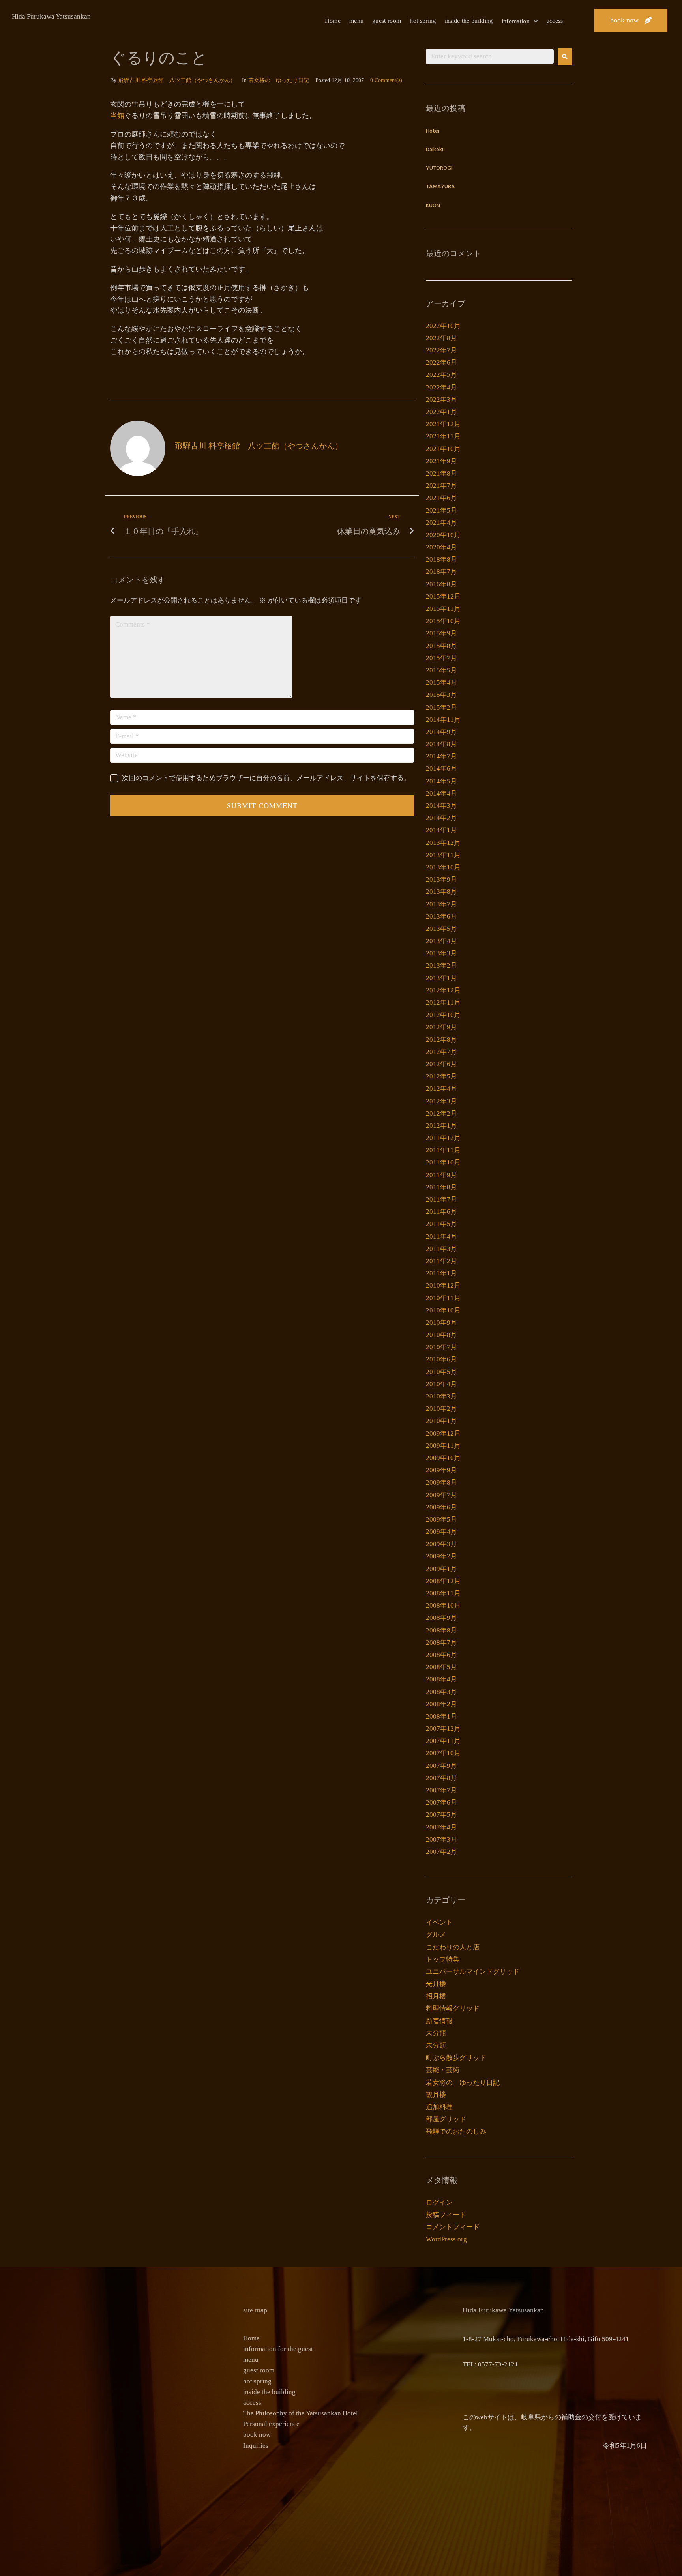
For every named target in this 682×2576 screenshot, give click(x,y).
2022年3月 (441, 400)
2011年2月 (441, 1261)
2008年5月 (441, 1667)
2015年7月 (441, 658)
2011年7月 (441, 1199)
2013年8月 (441, 892)
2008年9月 (441, 1618)
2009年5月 (441, 1519)
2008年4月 (441, 1679)
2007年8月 (441, 1778)
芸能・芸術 (443, 2070)
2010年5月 (441, 1372)
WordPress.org (446, 2239)
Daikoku (435, 150)
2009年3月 (441, 1544)
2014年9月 (441, 732)
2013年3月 (441, 953)
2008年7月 (441, 1643)
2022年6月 (441, 362)
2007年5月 (441, 1815)
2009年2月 (441, 1556)
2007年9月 (441, 1766)
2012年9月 (441, 1027)
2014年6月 (441, 768)
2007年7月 (441, 1790)
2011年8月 (441, 1187)
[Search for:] (490, 56)
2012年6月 (441, 1064)
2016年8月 (441, 584)
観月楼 (436, 2095)
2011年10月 (443, 1162)
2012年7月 (441, 1052)
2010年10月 (443, 1310)
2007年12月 (443, 1729)
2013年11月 (443, 855)
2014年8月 (441, 744)
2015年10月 (443, 621)
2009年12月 (443, 1433)
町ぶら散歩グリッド (456, 2058)
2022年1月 (441, 412)
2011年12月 (443, 1138)
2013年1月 (441, 978)
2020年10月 (443, 535)
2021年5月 (441, 510)
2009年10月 (443, 1458)
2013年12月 (443, 843)
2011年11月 (443, 1150)
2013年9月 (441, 879)
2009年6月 (441, 1507)
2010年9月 (441, 1323)
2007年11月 (443, 1741)
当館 (117, 116)
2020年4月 (441, 547)
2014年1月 (441, 830)
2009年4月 (441, 1532)
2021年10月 (443, 449)
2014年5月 (441, 781)
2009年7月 (441, 1495)
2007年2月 (441, 1852)
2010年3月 (441, 1396)
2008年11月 (443, 1593)
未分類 (436, 2033)
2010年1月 (441, 1421)
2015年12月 (443, 596)
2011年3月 (441, 1249)
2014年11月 (443, 720)
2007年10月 (443, 1753)
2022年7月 (441, 350)
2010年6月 (441, 1359)
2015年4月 (441, 682)
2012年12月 (443, 990)
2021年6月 (441, 498)
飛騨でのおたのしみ (456, 2131)
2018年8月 (441, 559)
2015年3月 (441, 695)
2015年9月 (441, 633)
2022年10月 (443, 326)
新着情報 (439, 2021)
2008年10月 (443, 1605)
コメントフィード (453, 2227)
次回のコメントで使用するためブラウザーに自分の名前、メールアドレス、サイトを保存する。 (266, 778)
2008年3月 (441, 1692)
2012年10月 (443, 1015)
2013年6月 (441, 916)
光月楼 (436, 1984)
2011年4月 (441, 1237)
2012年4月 (441, 1089)
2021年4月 (441, 523)
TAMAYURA (440, 187)
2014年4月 (441, 793)
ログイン (439, 2203)
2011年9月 (441, 1175)
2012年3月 (441, 1101)
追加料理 (439, 2107)
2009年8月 (441, 1482)
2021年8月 (441, 473)
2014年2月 (441, 818)
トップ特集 (443, 1959)
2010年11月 (443, 1298)
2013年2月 (441, 965)
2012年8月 (441, 1040)
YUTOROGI (439, 168)
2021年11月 (443, 436)
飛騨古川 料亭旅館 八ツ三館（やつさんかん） (177, 80)
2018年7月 (441, 572)
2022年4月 (441, 387)
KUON (433, 206)
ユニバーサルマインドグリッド (473, 1972)
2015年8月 (441, 646)
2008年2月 (441, 1704)
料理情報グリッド (453, 2008)
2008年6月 (441, 1655)
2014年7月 (441, 756)
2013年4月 (441, 941)
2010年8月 (441, 1335)
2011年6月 (441, 1212)
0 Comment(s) (386, 80)
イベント (439, 1922)
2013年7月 (441, 904)
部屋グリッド (446, 2119)
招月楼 (436, 1996)
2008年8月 (441, 1630)
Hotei (433, 131)
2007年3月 (441, 1839)
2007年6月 (441, 1802)
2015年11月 (443, 609)
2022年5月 (441, 375)
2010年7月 (441, 1347)
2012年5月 (441, 1076)
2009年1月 (441, 1569)
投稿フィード (446, 2215)
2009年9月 (441, 1470)
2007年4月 (441, 1827)
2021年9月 (441, 461)
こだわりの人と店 (453, 1947)
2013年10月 (443, 867)
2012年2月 (441, 1113)
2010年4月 (441, 1384)
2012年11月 (443, 1003)
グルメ (436, 1935)
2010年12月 (443, 1285)
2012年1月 (441, 1126)
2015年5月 (441, 670)
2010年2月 (441, 1409)
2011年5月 (441, 1224)
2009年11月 (443, 1446)
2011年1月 (441, 1273)
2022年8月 (441, 338)
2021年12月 (443, 424)
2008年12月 (443, 1581)
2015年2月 (441, 707)
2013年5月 (441, 929)
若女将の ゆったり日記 (279, 80)
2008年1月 (441, 1716)
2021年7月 (441, 486)
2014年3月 (441, 806)
